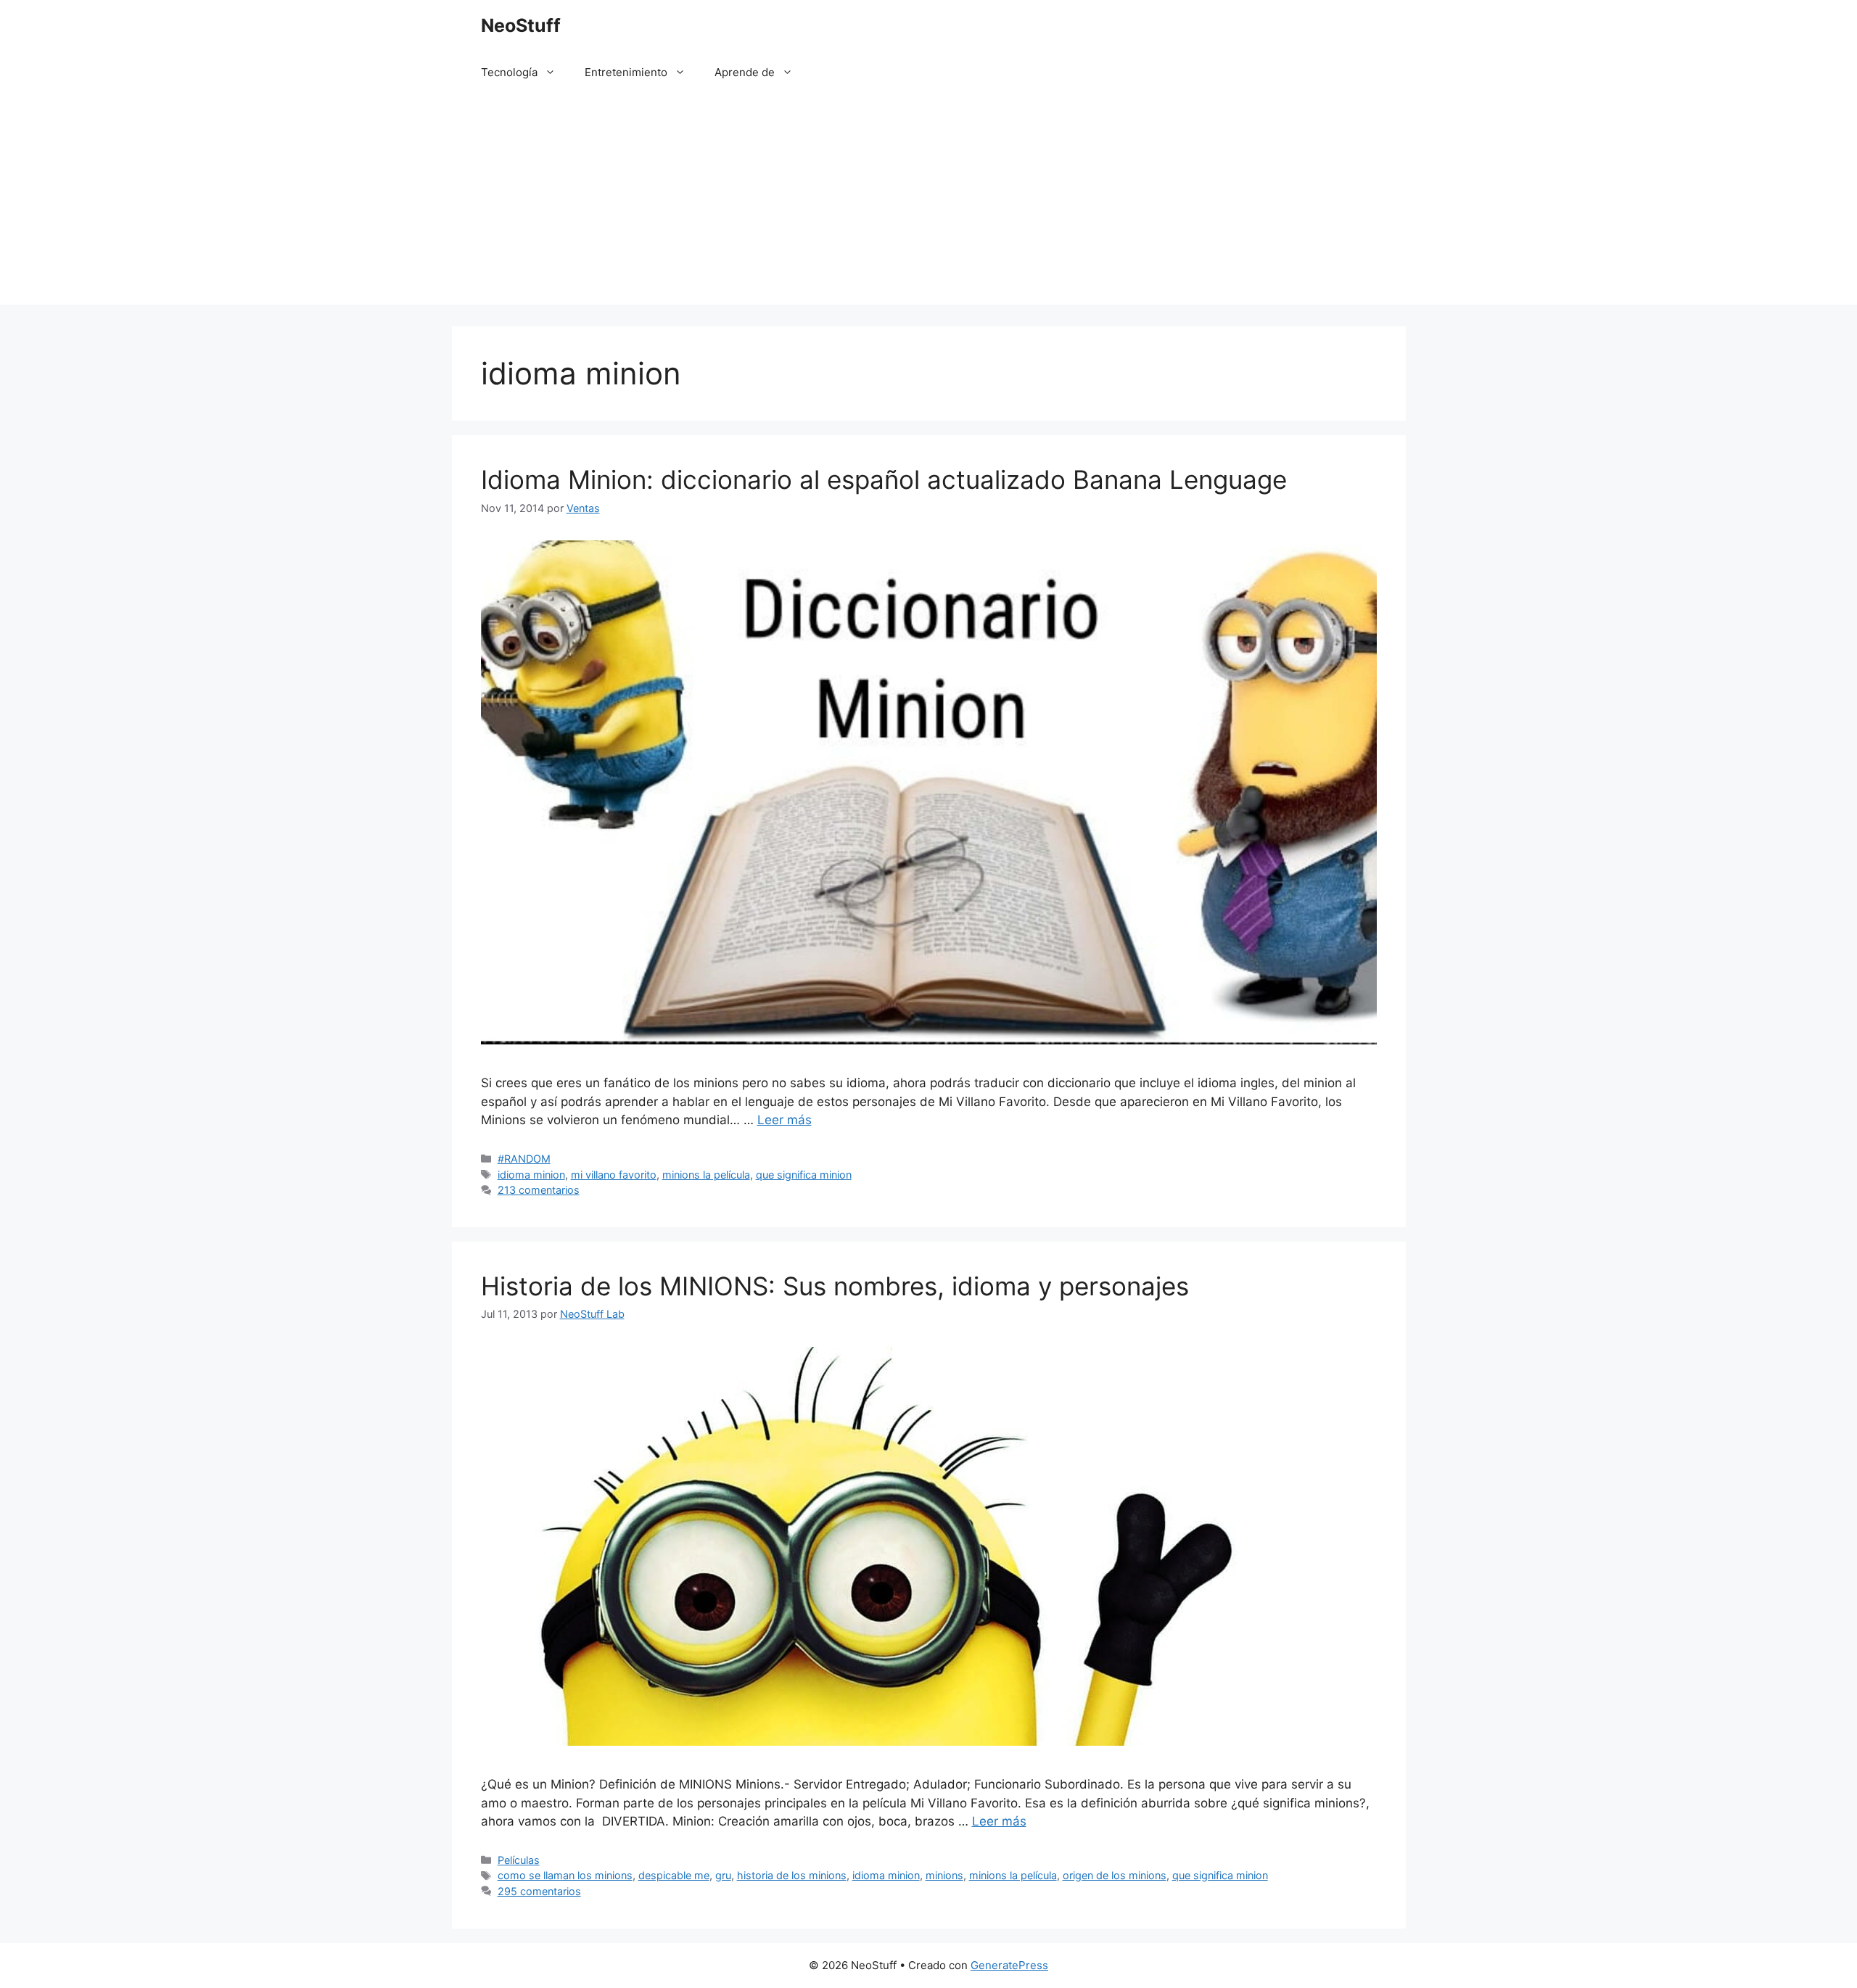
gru (723, 1875)
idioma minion (531, 1175)
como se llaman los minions (565, 1875)
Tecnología (509, 72)
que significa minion (804, 1175)
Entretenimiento (626, 72)
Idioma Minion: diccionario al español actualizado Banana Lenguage (884, 479)
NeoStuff (521, 25)
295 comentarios (539, 1891)
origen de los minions (1115, 1875)
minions (944, 1875)
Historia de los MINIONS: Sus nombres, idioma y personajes (835, 1286)
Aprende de (745, 72)
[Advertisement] (928, 203)
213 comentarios (539, 1190)
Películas (519, 1860)
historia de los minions (792, 1875)
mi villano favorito (614, 1175)
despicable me (674, 1875)
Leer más (785, 1120)
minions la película (706, 1175)
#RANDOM (524, 1159)
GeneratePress (1009, 1965)
